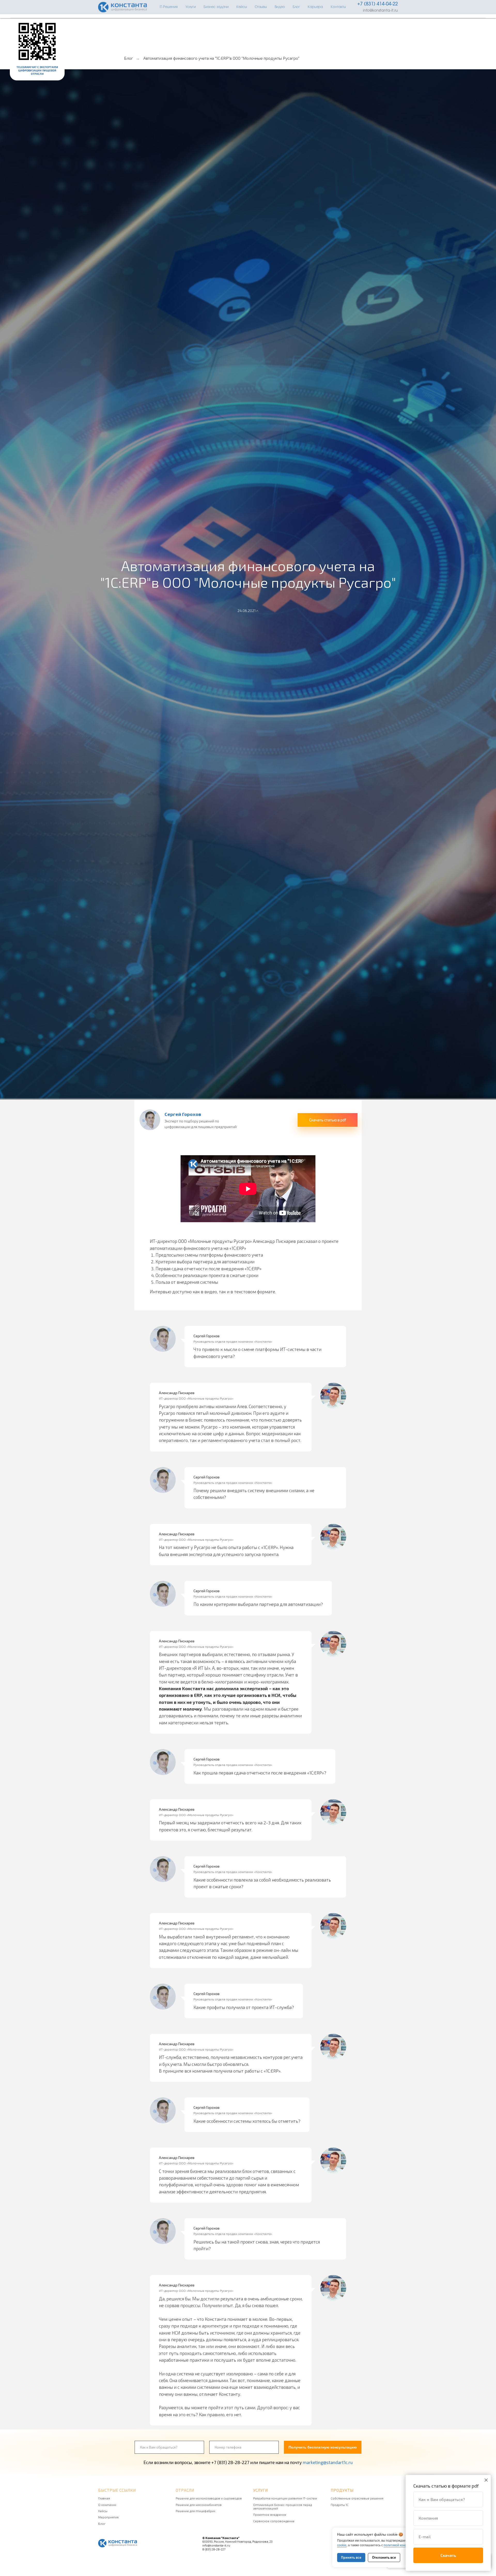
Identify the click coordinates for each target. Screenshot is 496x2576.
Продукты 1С (340, 2505)
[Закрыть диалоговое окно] (486, 2480)
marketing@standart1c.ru (328, 2462)
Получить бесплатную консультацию (323, 2447)
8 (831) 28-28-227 (214, 2549)
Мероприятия (108, 2517)
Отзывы (261, 7)
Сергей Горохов (183, 1114)
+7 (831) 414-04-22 (378, 4)
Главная (104, 2498)
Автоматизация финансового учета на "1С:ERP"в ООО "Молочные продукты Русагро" (221, 58)
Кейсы (242, 7)
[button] (328, 1120)
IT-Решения (169, 7)
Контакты (338, 7)
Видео (280, 7)
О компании (107, 2505)
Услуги (191, 7)
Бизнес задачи (216, 7)
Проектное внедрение (270, 2514)
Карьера (315, 7)
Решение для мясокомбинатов (199, 2505)
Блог (296, 7)
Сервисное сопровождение (274, 2521)
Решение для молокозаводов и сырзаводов (209, 2498)
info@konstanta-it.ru (380, 11)
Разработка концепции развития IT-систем (285, 2498)
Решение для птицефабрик (195, 2511)
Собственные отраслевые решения (357, 2498)
